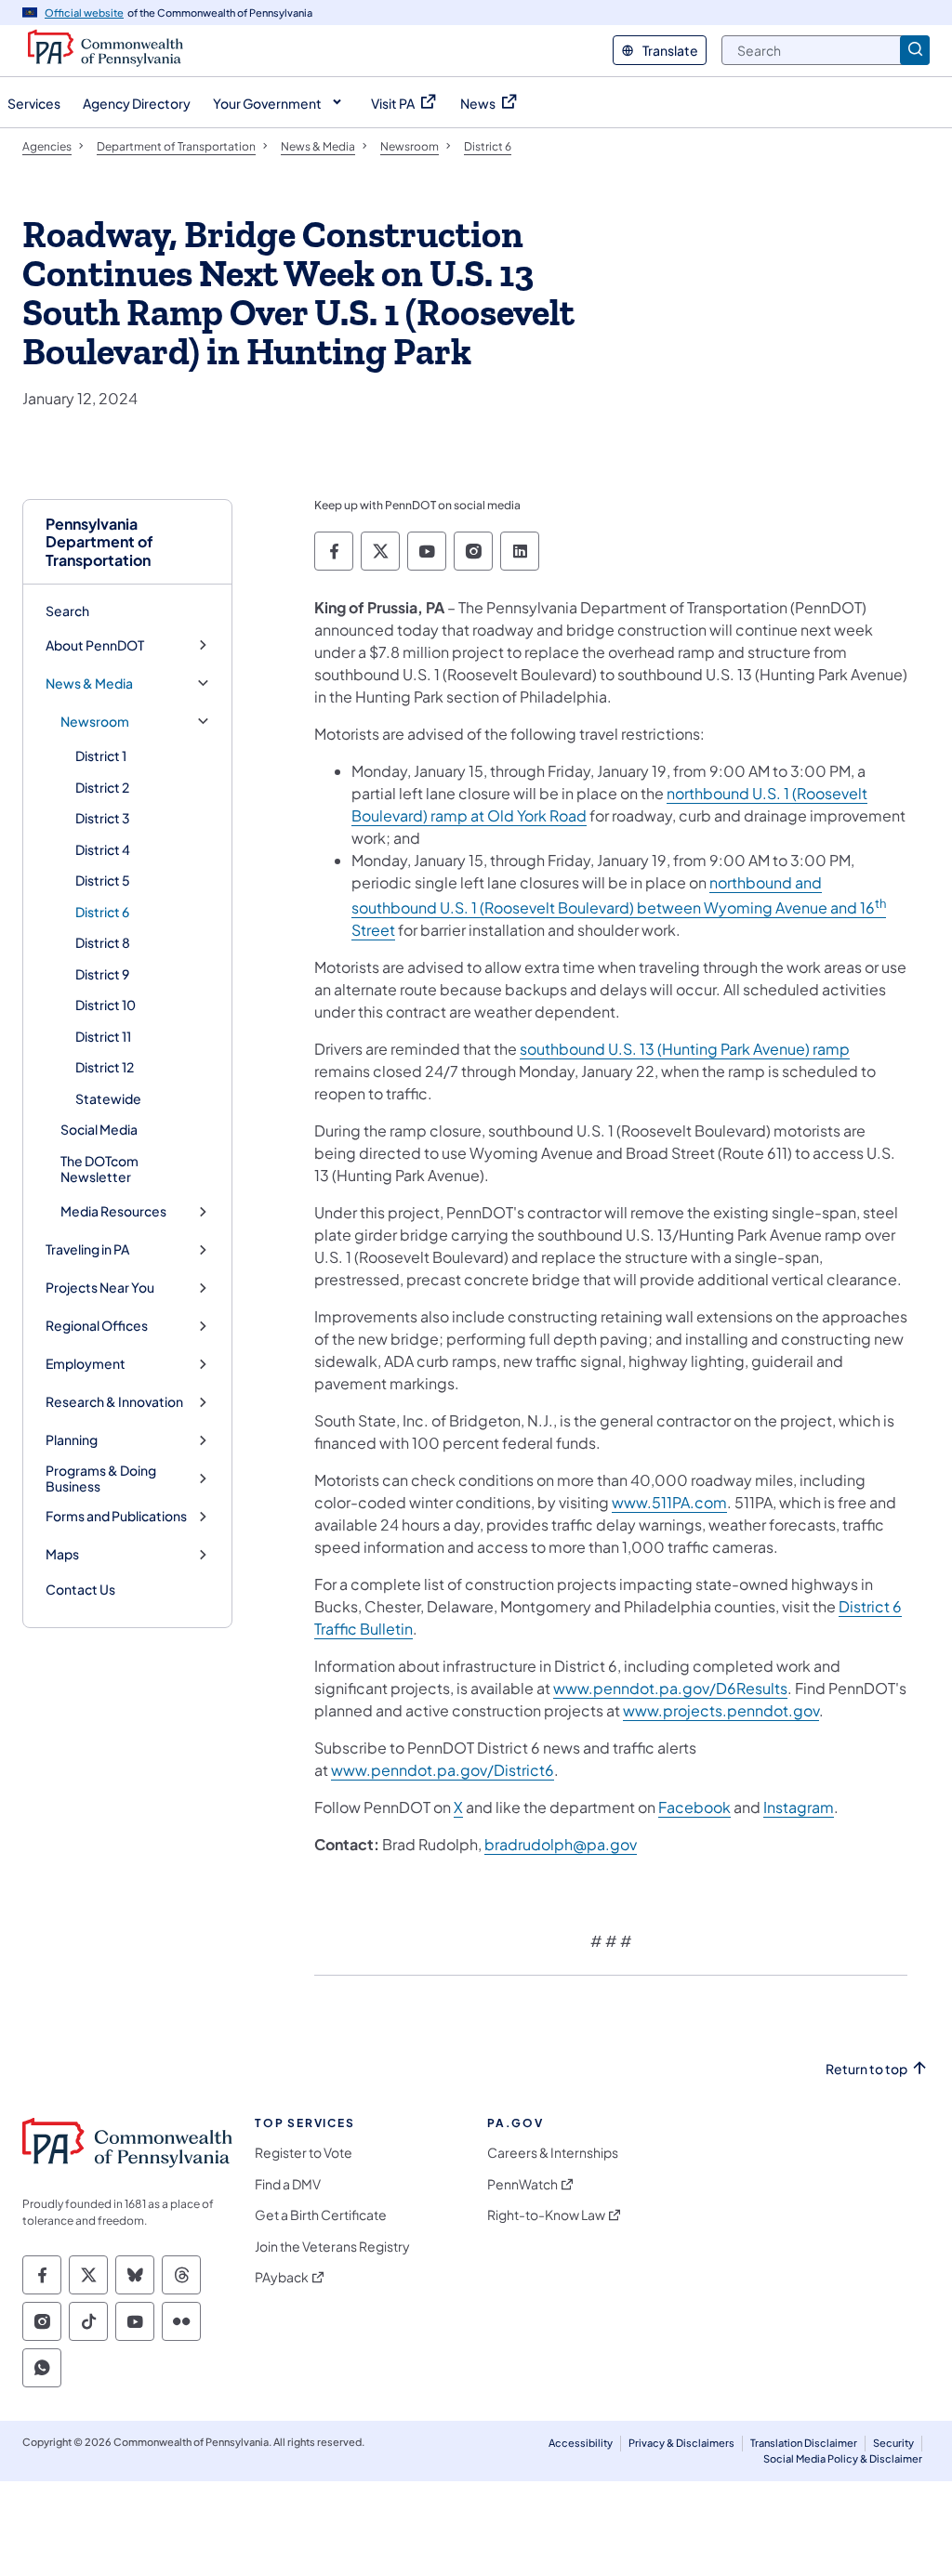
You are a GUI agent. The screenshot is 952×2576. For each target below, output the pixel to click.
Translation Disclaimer (804, 2443)
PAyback (282, 2277)
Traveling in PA (87, 1249)
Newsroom (95, 722)
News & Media (89, 683)
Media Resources (113, 1211)
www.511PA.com (669, 1502)
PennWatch (522, 2184)
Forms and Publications (116, 1516)
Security (893, 2443)
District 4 (103, 849)
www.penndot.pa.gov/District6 (443, 1770)
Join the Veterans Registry (332, 2247)
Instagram (799, 1807)
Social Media (99, 1129)
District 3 (103, 818)
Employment (86, 1364)
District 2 (102, 787)
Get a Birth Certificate (321, 2215)
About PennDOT (95, 645)
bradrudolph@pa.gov (561, 1844)
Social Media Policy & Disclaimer (843, 2458)
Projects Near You (100, 1288)
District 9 (102, 974)
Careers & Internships (553, 2153)
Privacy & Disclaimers (681, 2443)
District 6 (102, 912)
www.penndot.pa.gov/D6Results (670, 1688)
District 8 (103, 942)
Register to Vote (304, 2153)
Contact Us (80, 1589)
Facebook (694, 1807)
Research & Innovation (114, 1402)
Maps (62, 1554)
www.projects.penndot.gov (721, 1710)
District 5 (103, 880)
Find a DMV (288, 2184)
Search (67, 611)
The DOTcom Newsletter (99, 1169)
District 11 (103, 1036)
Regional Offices (97, 1326)
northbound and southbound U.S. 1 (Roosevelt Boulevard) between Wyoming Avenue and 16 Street (619, 906)
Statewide (108, 1098)
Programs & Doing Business (101, 1479)
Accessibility (581, 2443)
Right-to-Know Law (546, 2215)
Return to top (866, 2069)
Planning (72, 1440)
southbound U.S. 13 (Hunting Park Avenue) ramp (685, 1049)
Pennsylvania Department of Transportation (99, 542)
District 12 (105, 1067)
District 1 (101, 756)
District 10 (106, 1005)
